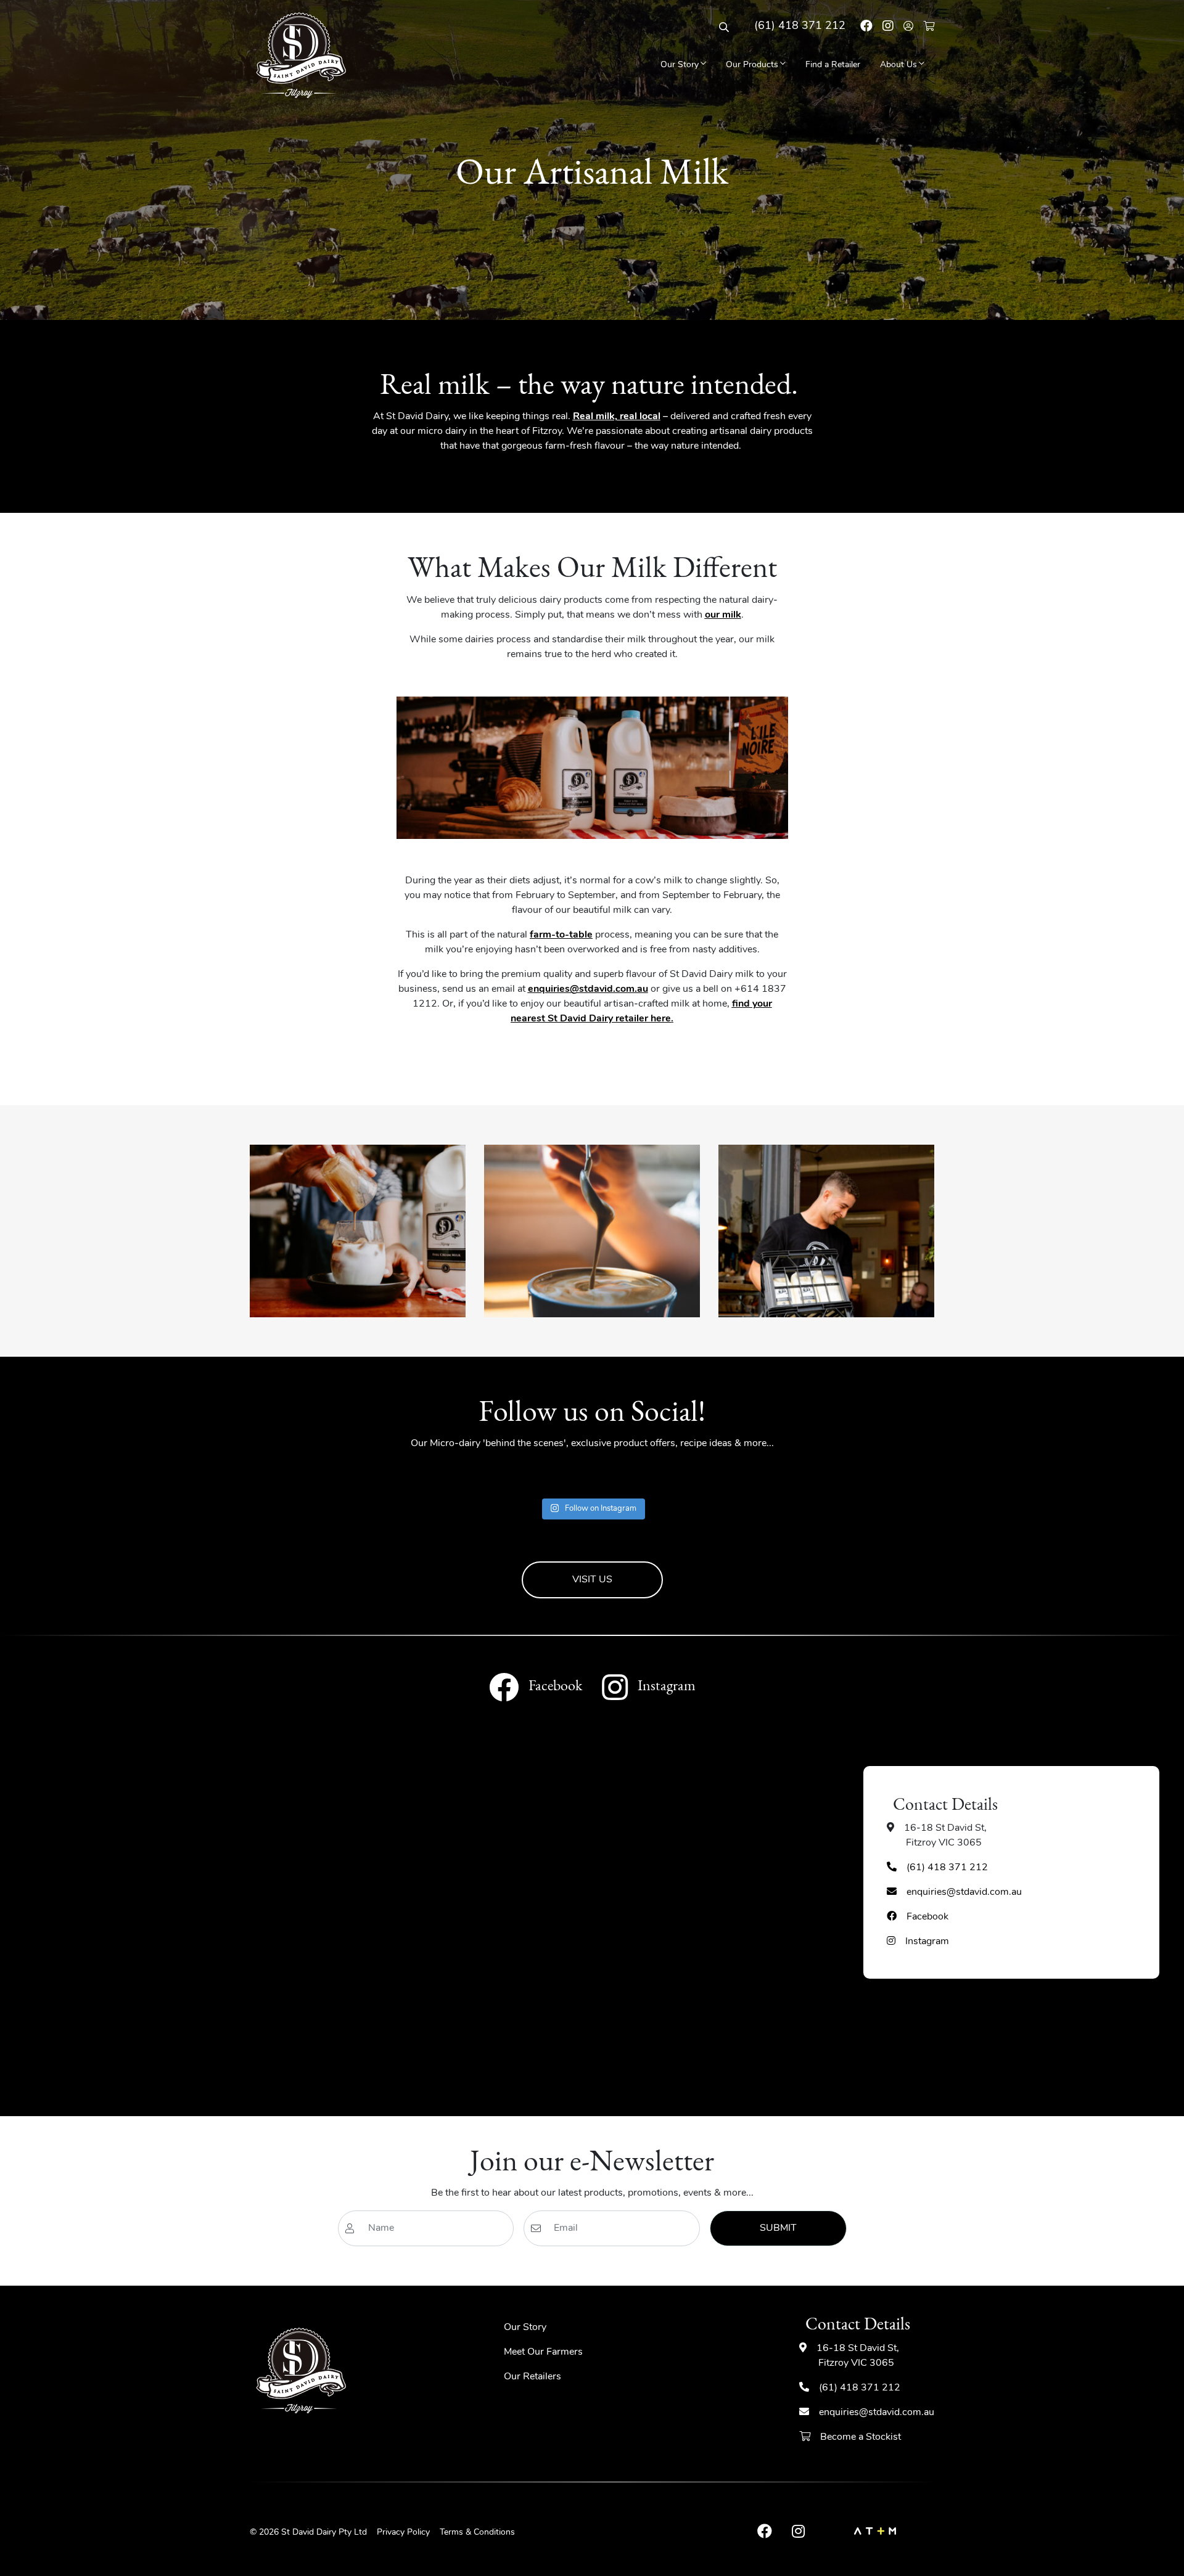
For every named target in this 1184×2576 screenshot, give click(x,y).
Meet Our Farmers (543, 2352)
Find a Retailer (833, 65)
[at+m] (875, 2533)
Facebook (927, 1917)
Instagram (927, 1942)
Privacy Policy (403, 2533)
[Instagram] (888, 27)
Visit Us (592, 1580)
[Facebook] (866, 27)
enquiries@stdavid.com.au (588, 989)
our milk (723, 615)
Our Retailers (532, 2377)
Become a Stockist (860, 2437)
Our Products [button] (752, 65)
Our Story (525, 2328)
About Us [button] (898, 65)
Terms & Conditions (477, 2533)
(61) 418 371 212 (800, 27)
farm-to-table (561, 935)
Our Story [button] (680, 65)
